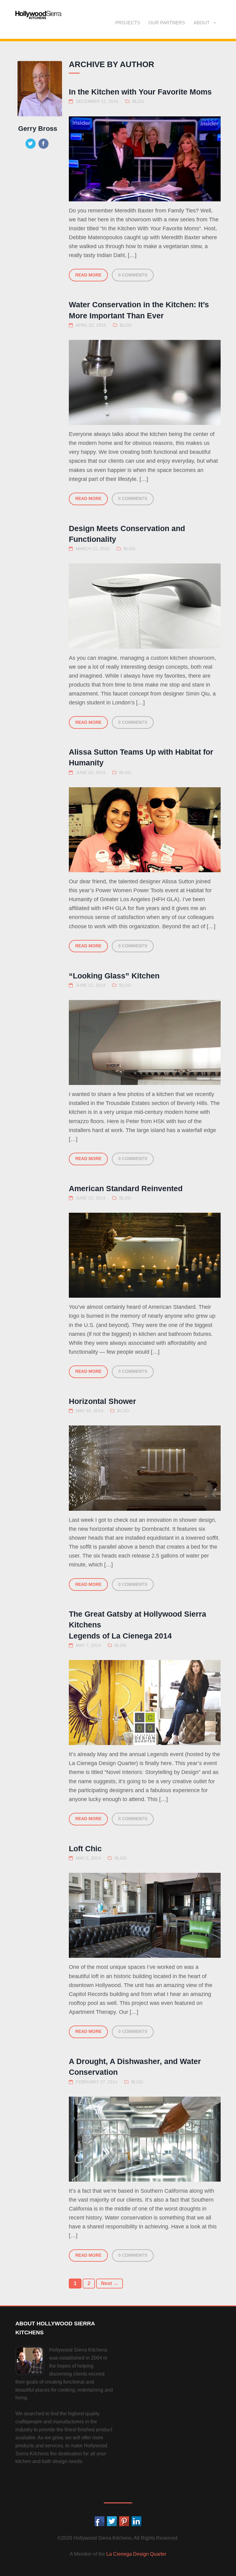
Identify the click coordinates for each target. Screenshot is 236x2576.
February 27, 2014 (97, 2082)
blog (138, 101)
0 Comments (133, 275)
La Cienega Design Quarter (136, 2554)
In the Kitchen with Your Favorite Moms (140, 92)
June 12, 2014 (91, 985)
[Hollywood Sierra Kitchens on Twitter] (112, 2522)
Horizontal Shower (102, 1401)
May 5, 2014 (88, 1858)
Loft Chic (85, 1848)
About (202, 23)
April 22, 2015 (91, 325)
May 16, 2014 (90, 1411)
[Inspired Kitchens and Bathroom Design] (38, 15)
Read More (88, 275)
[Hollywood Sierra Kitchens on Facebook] (100, 2522)
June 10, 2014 (91, 1198)
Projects (128, 23)
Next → (110, 2283)
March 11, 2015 (93, 549)
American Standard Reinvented (126, 1188)
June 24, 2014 (91, 773)
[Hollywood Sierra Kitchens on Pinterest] (124, 2522)
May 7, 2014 (88, 1645)
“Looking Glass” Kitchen (114, 976)
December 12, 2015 (97, 101)
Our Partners (167, 23)
